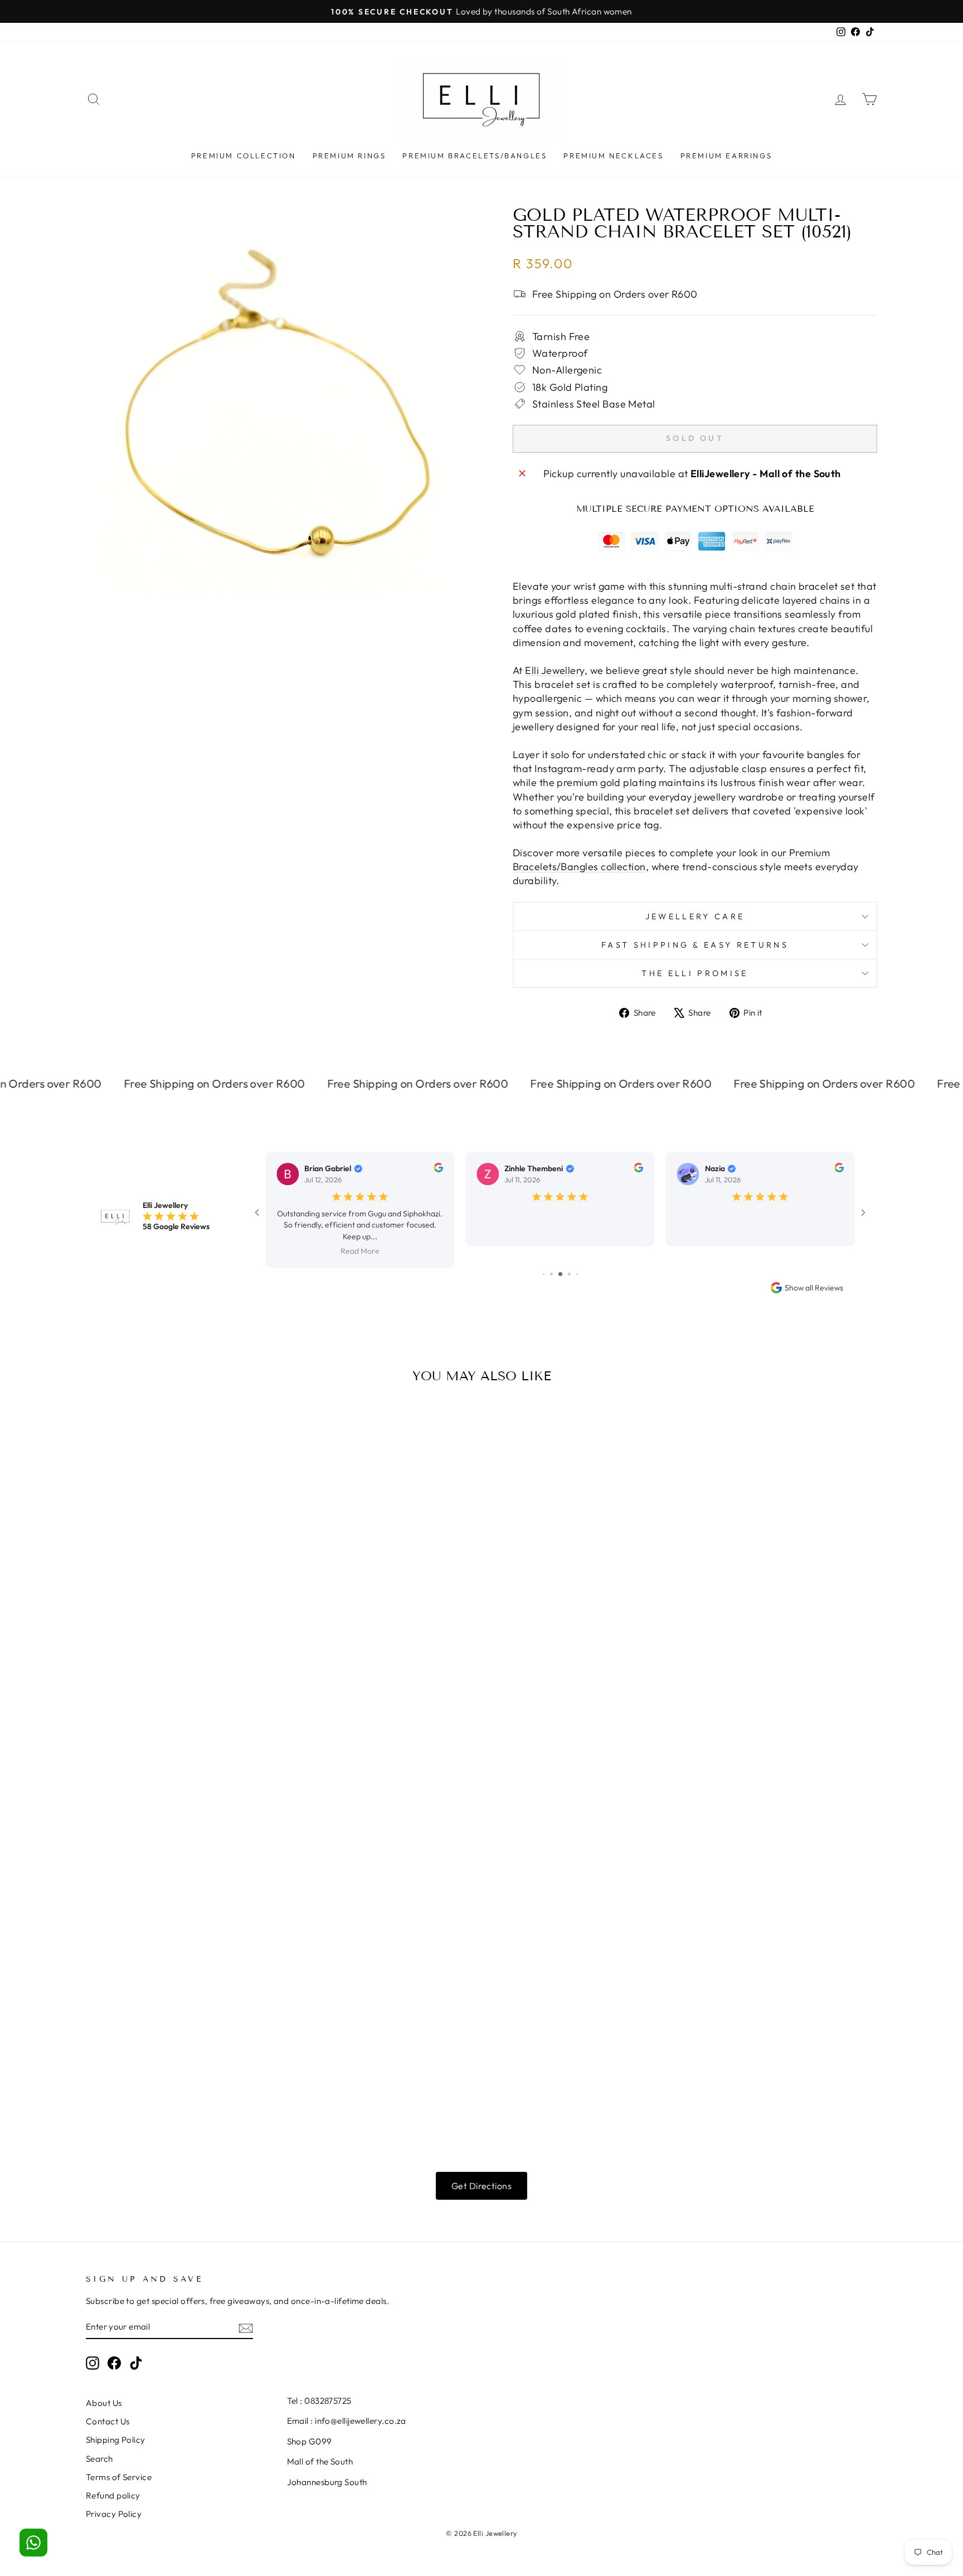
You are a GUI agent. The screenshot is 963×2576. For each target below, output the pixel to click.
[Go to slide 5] (544, 1253)
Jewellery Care (695, 916)
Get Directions (481, 2165)
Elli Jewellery (555, 670)
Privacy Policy (114, 2493)
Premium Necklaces (613, 156)
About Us (104, 2382)
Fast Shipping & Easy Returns (695, 945)
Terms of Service (119, 2456)
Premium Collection (244, 156)
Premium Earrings (726, 156)
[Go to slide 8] (569, 1253)
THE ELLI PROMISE (695, 973)
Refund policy (113, 2474)
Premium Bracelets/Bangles (475, 156)
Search (99, 2437)
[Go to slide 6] (551, 1253)
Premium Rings (349, 156)
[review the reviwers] (438, 1170)
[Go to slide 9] (577, 1253)
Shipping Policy (116, 2419)
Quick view (180, 1564)
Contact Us (108, 2400)
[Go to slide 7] (560, 1253)
